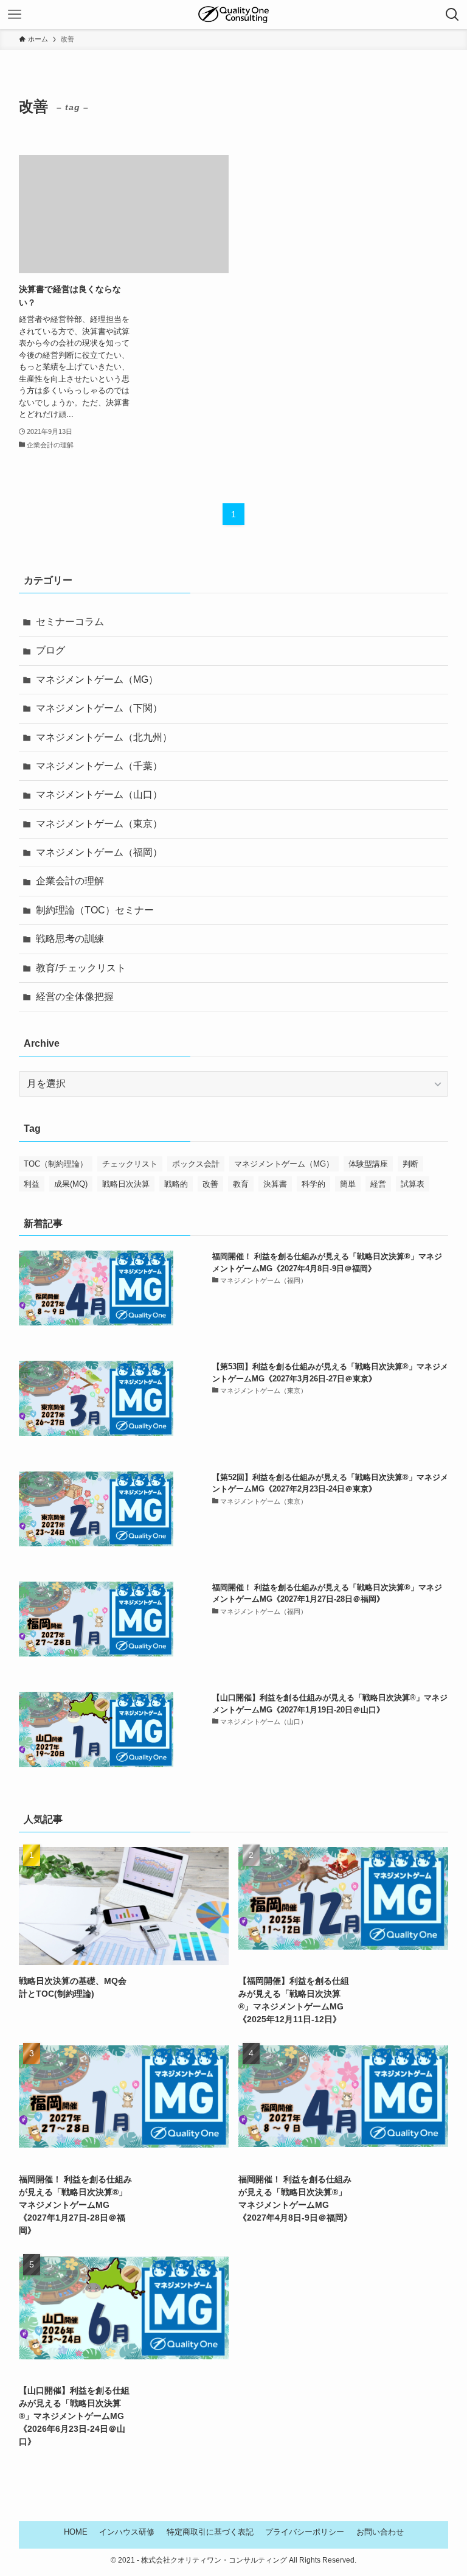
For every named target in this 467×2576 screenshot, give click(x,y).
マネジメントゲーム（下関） (99, 708)
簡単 (348, 1184)
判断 (410, 1164)
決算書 (275, 1184)
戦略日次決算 (126, 1184)
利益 (32, 1184)
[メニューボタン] (15, 15)
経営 (378, 1184)
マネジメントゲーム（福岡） (99, 852)
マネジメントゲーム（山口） (99, 794)
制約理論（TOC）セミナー (95, 910)
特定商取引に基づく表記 (210, 2532)
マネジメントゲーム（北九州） (104, 737)
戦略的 (176, 1184)
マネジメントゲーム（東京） (99, 824)
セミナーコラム (70, 622)
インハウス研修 (127, 2532)
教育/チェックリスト (81, 968)
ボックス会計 (196, 1164)
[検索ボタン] (452, 15)
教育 (241, 1184)
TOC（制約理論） (56, 1164)
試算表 (413, 1184)
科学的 (313, 1184)
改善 (210, 1184)
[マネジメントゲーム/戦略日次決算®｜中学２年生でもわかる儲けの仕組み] (234, 15)
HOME (76, 2532)
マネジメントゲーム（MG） (97, 679)
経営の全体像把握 (75, 997)
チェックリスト (130, 1164)
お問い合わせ (380, 2532)
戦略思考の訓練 (70, 939)
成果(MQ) (71, 1184)
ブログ (50, 650)
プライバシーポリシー (305, 2532)
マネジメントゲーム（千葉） (99, 766)
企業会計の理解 (70, 881)
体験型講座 (368, 1164)
